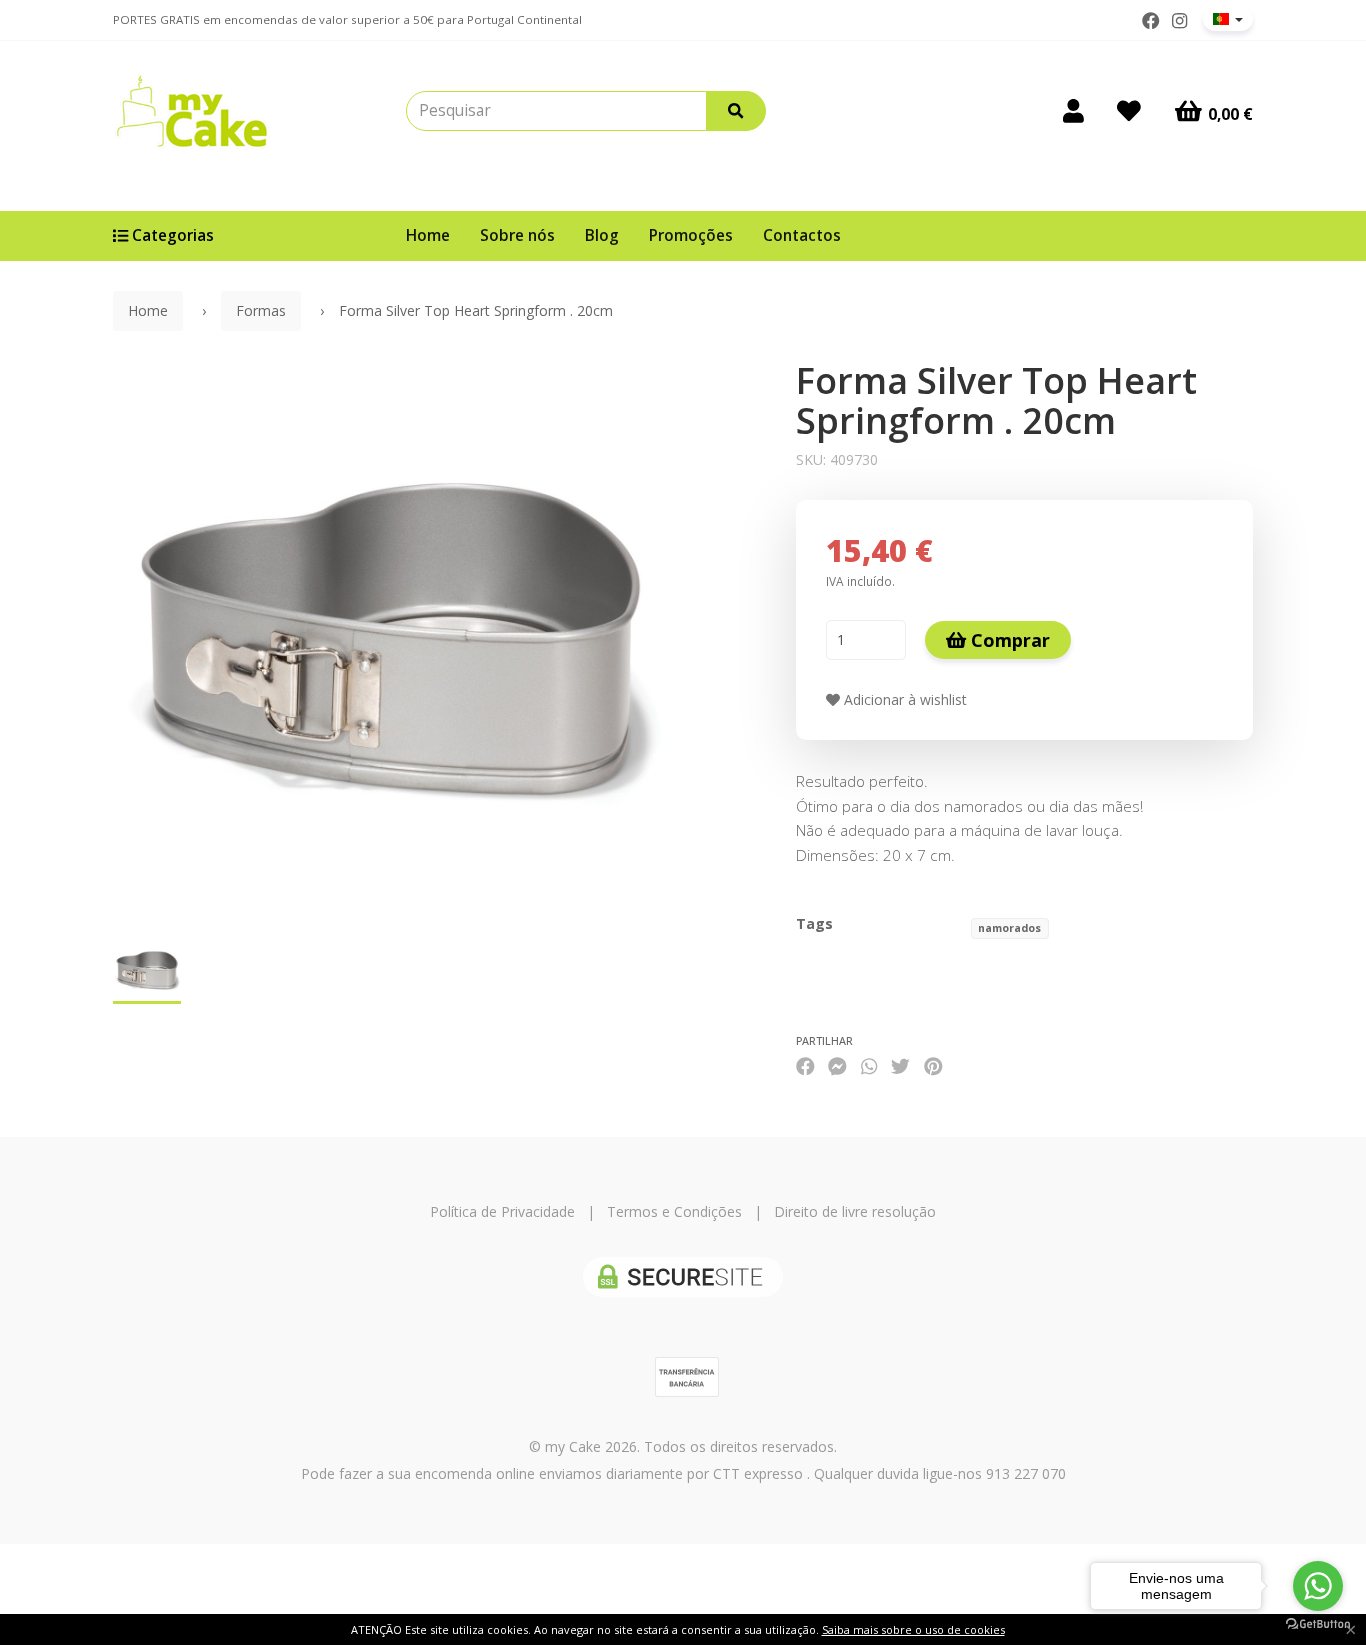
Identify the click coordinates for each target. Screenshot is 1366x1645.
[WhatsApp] (869, 1066)
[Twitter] (900, 1066)
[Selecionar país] (1228, 19)
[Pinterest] (933, 1066)
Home (428, 235)
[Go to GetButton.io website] (1318, 1624)
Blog (602, 235)
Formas (261, 310)
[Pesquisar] (736, 111)
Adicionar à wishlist (903, 699)
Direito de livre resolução (855, 1211)
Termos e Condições (674, 1211)
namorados (1009, 928)
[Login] (1073, 111)
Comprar (1008, 640)
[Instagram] (1179, 21)
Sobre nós (517, 235)
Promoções (691, 235)
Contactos (802, 235)
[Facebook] (1151, 21)
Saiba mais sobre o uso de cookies (913, 1629)
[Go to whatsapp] (1318, 1586)
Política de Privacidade (502, 1211)
